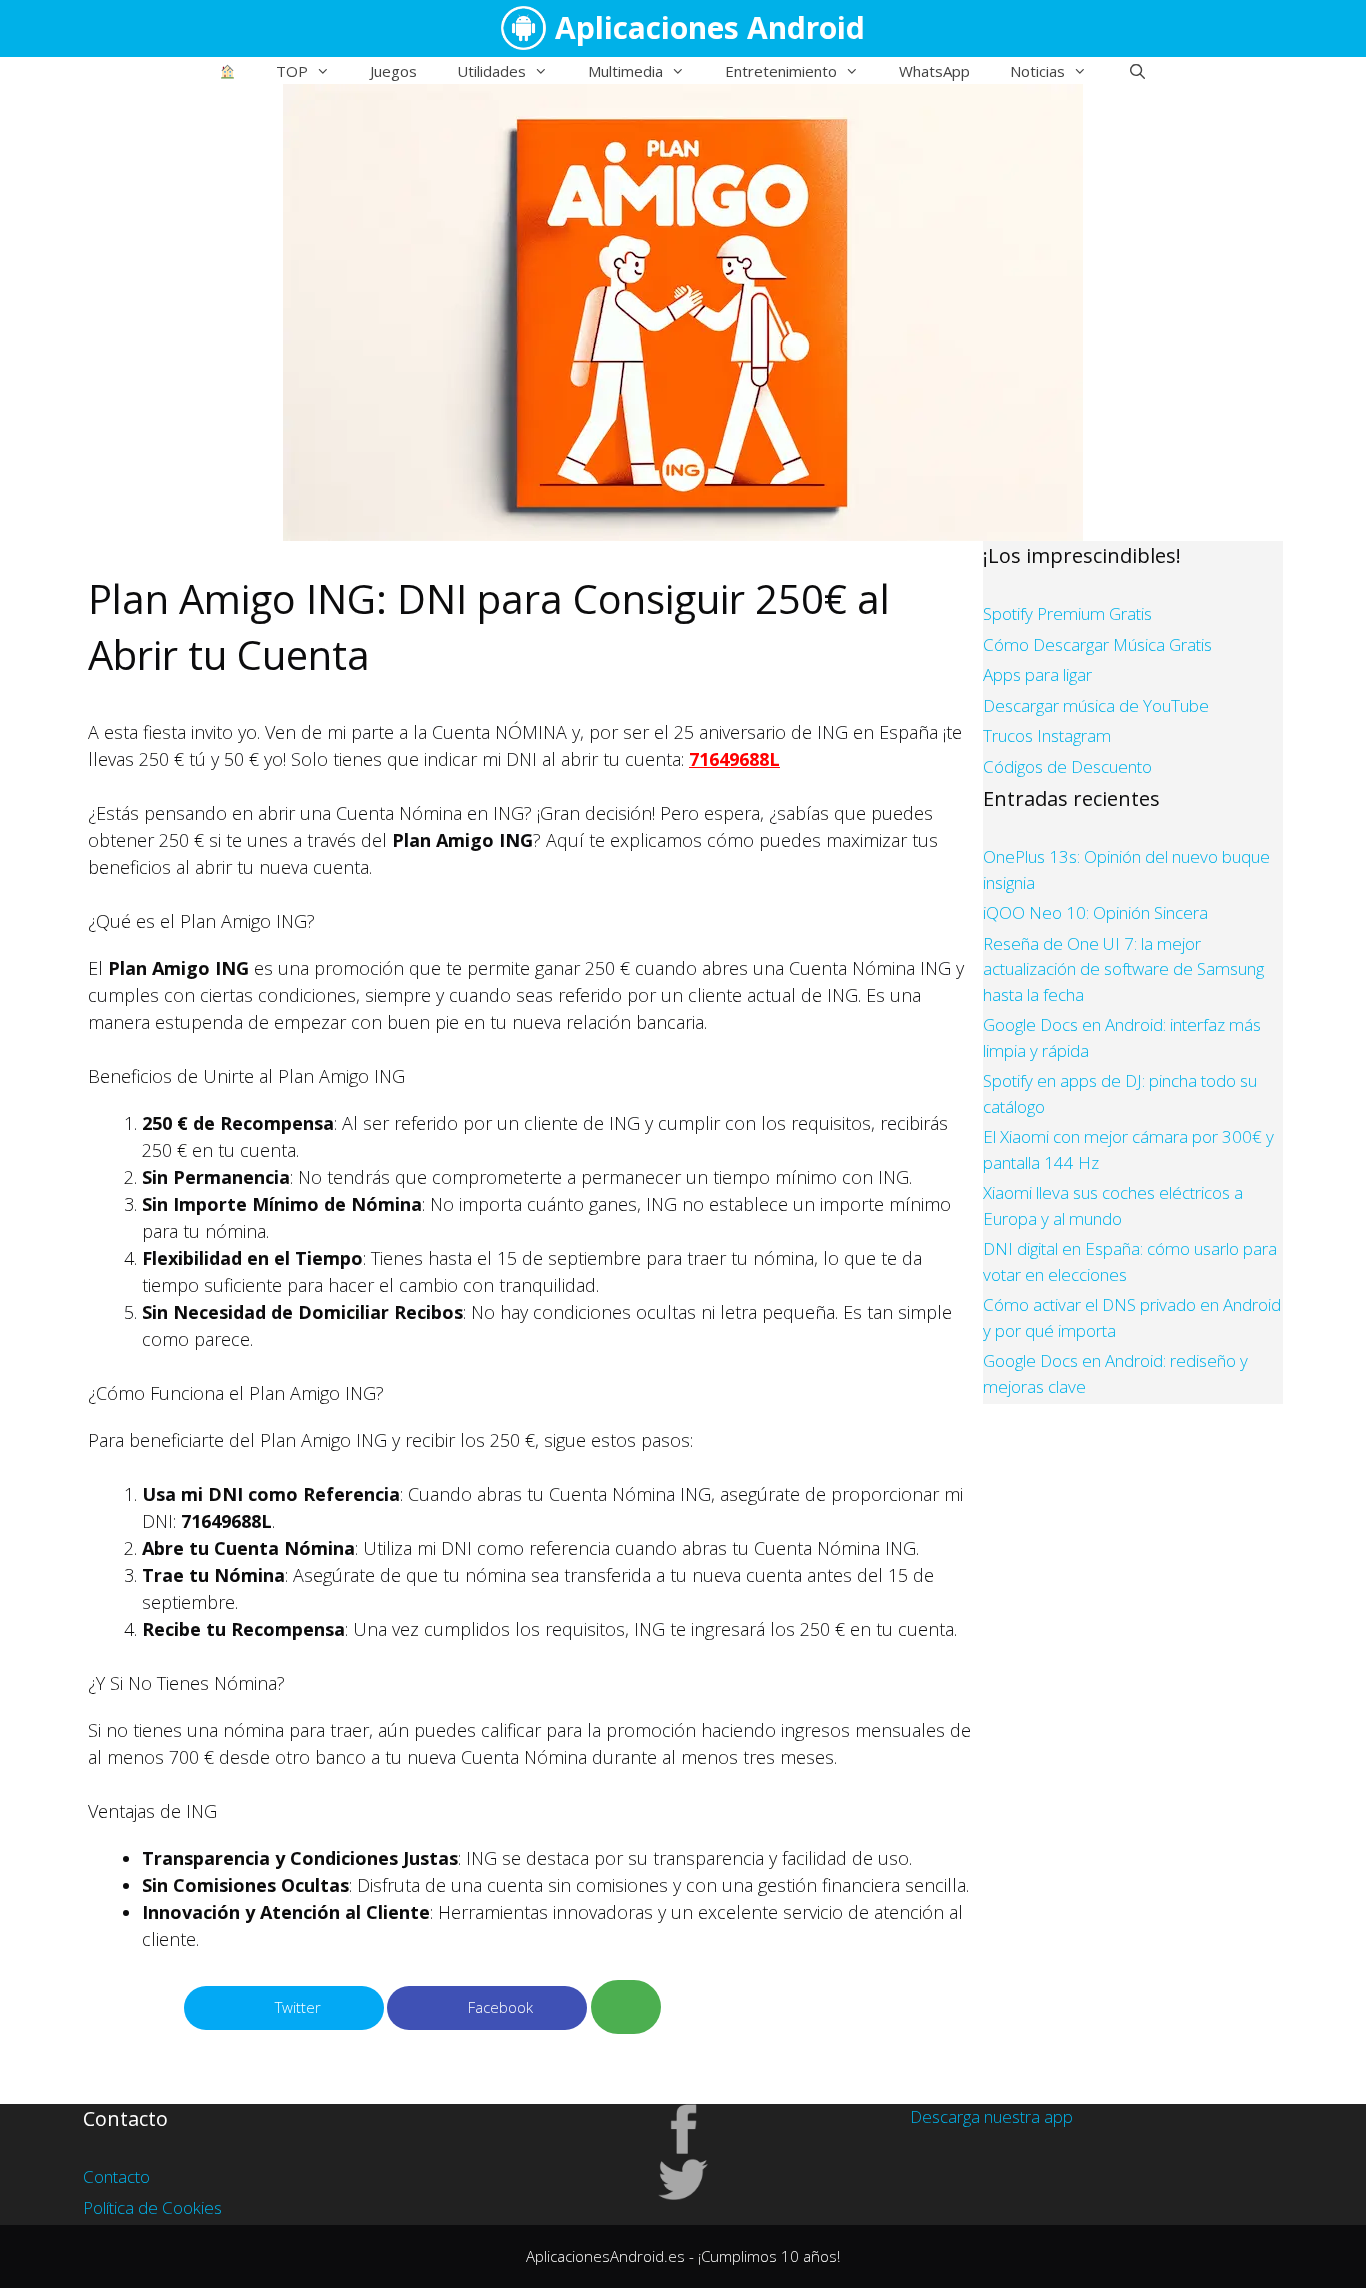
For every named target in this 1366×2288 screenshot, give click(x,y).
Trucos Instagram (1047, 735)
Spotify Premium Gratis (1067, 613)
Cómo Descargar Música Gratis (1097, 644)
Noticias (1037, 71)
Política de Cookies (152, 2207)
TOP (292, 71)
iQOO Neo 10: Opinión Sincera (1095, 912)
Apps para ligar (1037, 674)
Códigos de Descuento (1067, 766)
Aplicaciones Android (710, 27)
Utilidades (491, 71)
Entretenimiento (781, 71)
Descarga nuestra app (991, 2116)
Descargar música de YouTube (1096, 705)
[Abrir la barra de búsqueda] (1136, 71)
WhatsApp (934, 71)
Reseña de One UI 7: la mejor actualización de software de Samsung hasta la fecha (1123, 969)
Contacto (116, 2176)
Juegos (393, 71)
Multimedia (625, 71)
